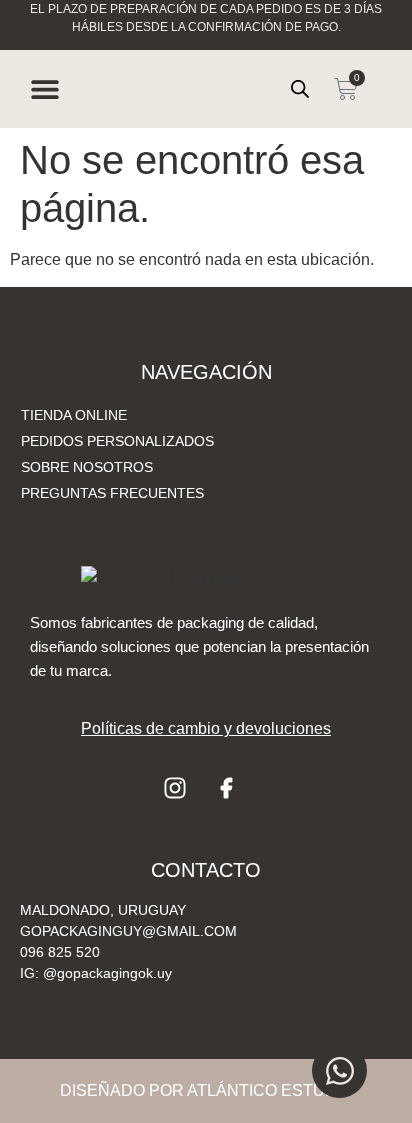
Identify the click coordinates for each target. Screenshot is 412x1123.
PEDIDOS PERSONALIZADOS (117, 441)
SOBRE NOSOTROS (87, 467)
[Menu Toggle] (45, 89)
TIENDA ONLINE (74, 415)
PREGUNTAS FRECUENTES (112, 493)
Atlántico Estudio (270, 1090)
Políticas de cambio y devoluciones (206, 728)
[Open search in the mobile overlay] (300, 89)
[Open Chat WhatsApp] (339, 1070)
